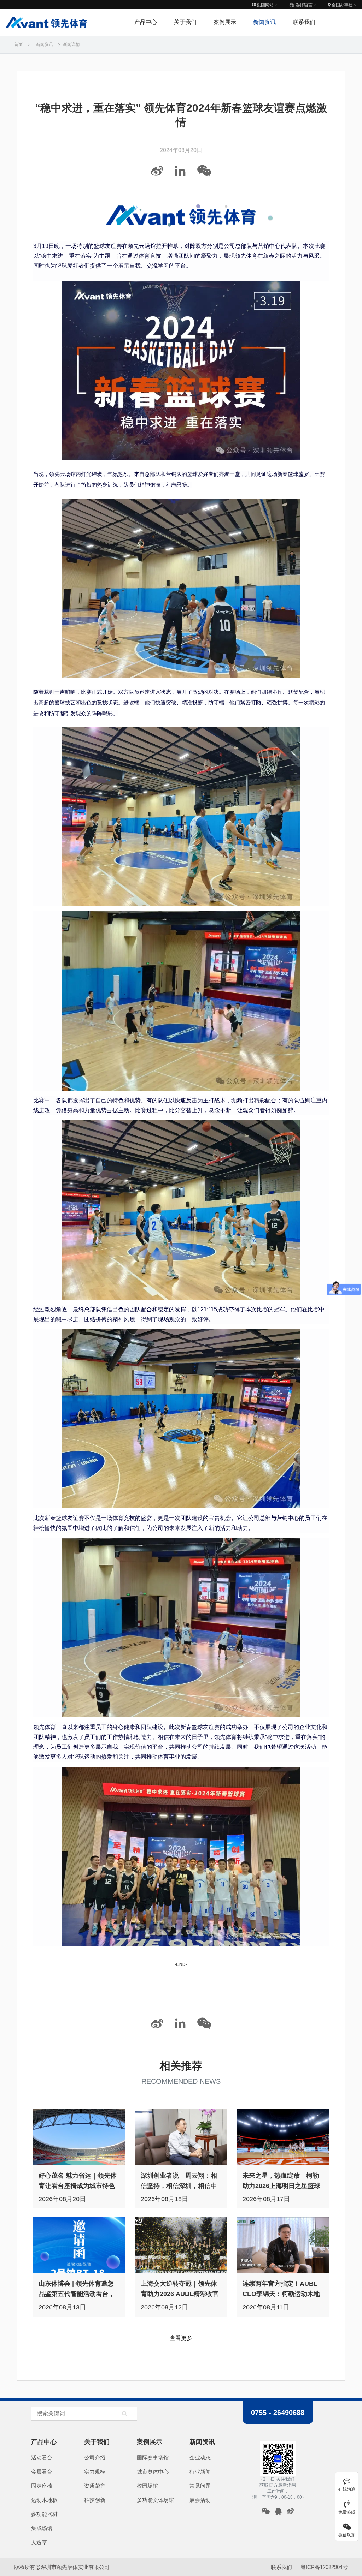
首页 (18, 44)
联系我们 (304, 22)
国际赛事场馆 (153, 2458)
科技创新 (95, 2500)
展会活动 (200, 2500)
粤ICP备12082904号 (324, 2567)
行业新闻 (200, 2472)
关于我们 (185, 22)
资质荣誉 (95, 2486)
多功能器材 (44, 2514)
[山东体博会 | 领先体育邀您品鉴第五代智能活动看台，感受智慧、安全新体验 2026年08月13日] (79, 2245)
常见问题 (200, 2486)
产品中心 (44, 2442)
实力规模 (95, 2472)
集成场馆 (42, 2528)
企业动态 (200, 2458)
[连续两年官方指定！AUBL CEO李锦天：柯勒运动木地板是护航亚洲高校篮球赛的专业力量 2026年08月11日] (283, 2245)
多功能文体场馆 (155, 2500)
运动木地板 (44, 2500)
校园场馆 (147, 2486)
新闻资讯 (264, 22)
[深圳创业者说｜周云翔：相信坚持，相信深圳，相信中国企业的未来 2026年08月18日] (181, 2137)
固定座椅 (42, 2486)
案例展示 (225, 22)
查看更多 (181, 2338)
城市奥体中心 (153, 2472)
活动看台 (42, 2458)
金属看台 (42, 2472)
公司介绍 (95, 2458)
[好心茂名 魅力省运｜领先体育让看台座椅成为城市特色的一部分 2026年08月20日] (79, 2137)
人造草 (39, 2542)
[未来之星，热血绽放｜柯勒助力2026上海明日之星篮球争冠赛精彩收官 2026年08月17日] (283, 2137)
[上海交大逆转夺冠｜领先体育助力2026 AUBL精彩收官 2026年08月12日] (181, 2245)
